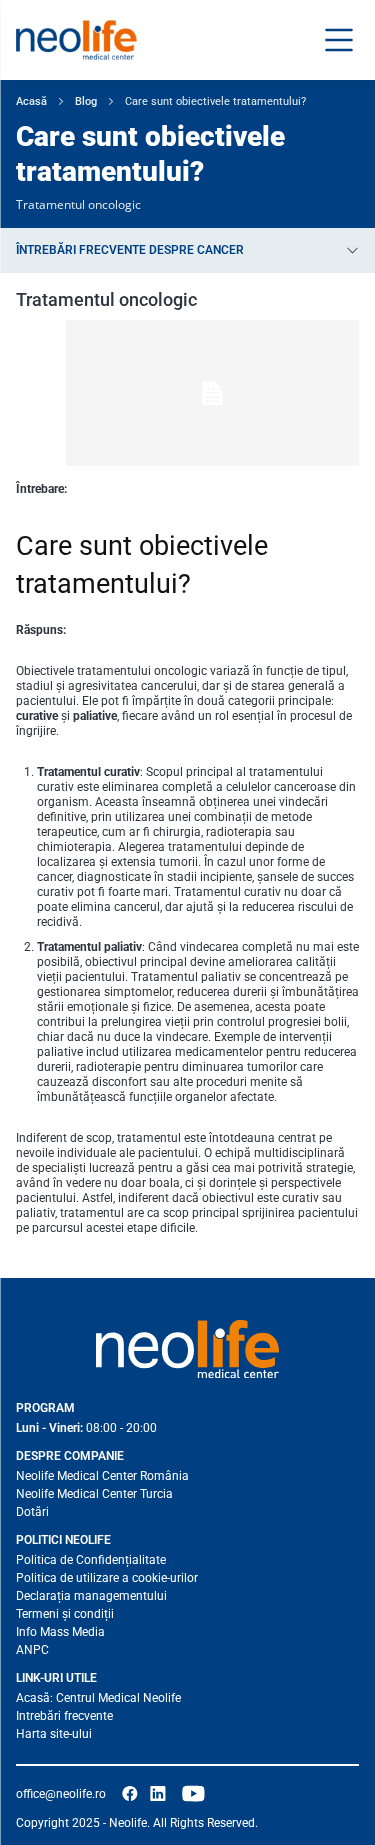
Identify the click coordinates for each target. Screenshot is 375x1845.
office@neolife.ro (61, 1794)
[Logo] (187, 1349)
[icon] (130, 1794)
